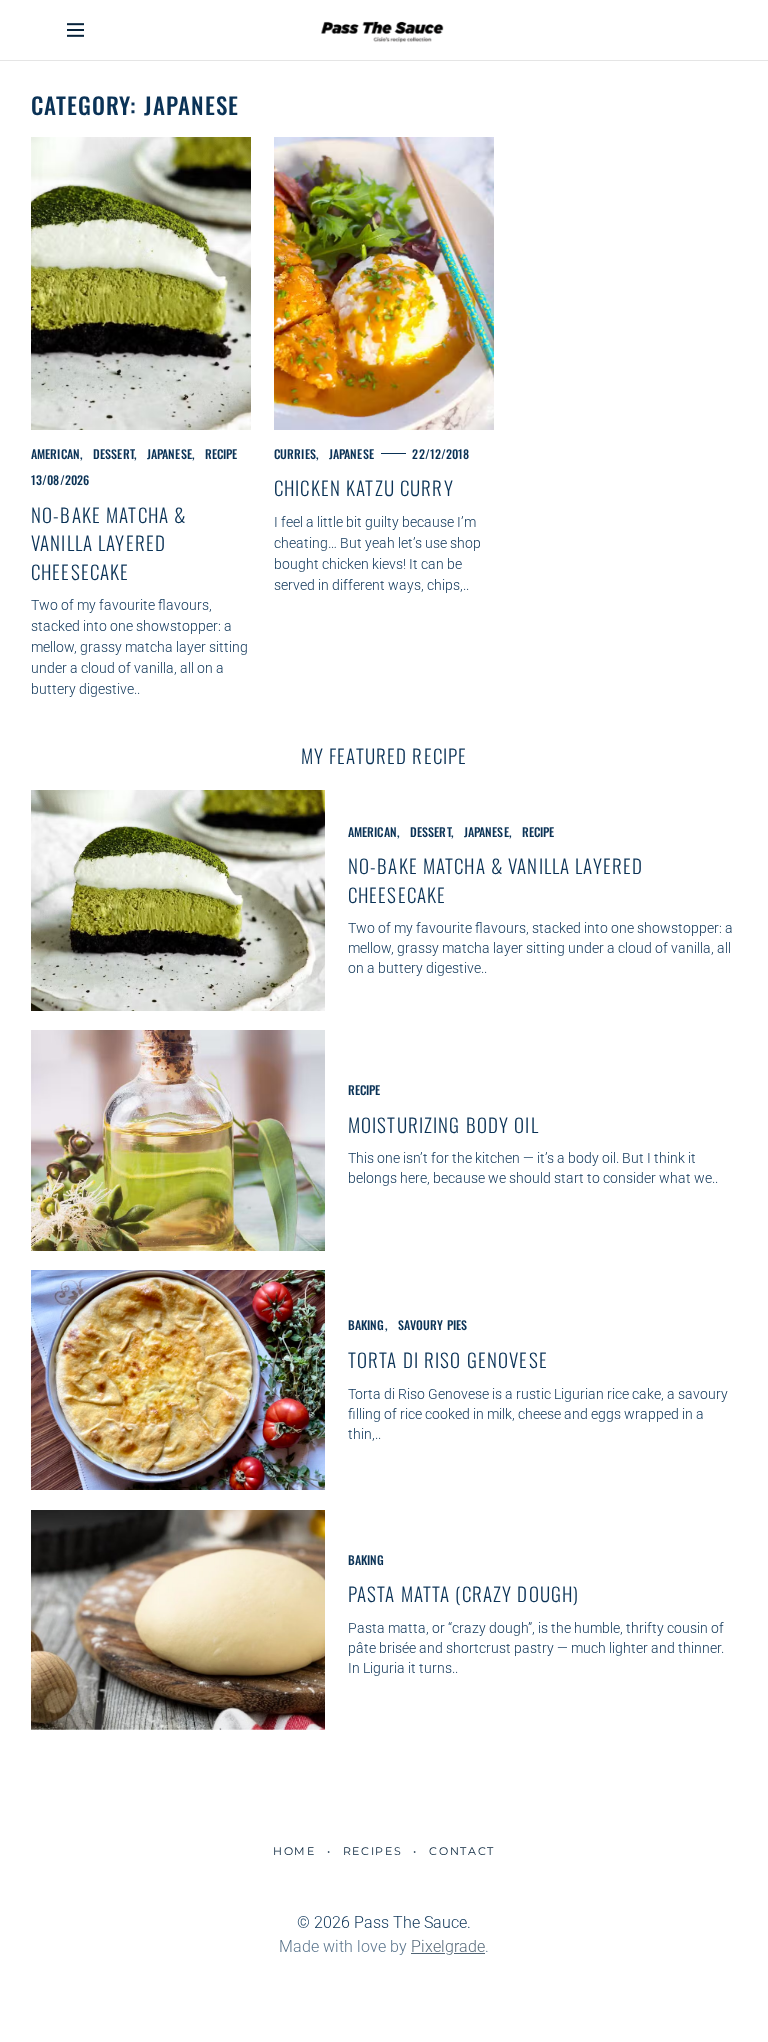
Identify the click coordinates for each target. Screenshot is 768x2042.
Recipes (372, 1851)
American (55, 453)
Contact (462, 1851)
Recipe (221, 453)
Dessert (113, 453)
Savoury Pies (432, 1324)
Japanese (169, 453)
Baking (366, 1324)
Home (294, 1851)
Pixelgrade (448, 1946)
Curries (295, 453)
